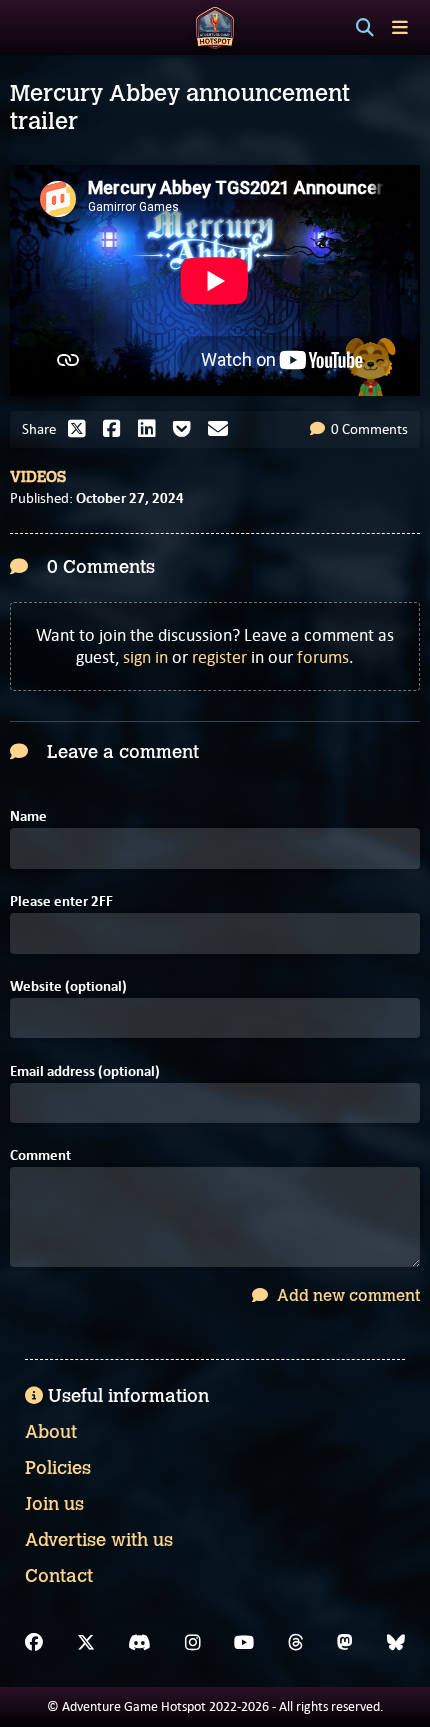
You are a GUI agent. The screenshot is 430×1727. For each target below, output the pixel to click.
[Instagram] (193, 1643)
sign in (145, 657)
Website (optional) (68, 986)
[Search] (365, 28)
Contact (59, 1576)
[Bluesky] (396, 1643)
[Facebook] (34, 1643)
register (219, 657)
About (51, 1432)
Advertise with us (99, 1540)
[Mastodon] (345, 1643)
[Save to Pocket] (187, 429)
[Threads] (296, 1643)
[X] (86, 1643)
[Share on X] (82, 429)
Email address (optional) (85, 1071)
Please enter (61, 901)
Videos (38, 477)
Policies (58, 1468)
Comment (40, 1155)
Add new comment (346, 1295)
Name (28, 816)
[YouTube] (244, 1643)
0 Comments (368, 429)
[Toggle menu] (400, 27)
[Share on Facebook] (117, 429)
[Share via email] (223, 429)
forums (323, 657)
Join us (54, 1504)
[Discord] (139, 1643)
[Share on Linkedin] (152, 429)
